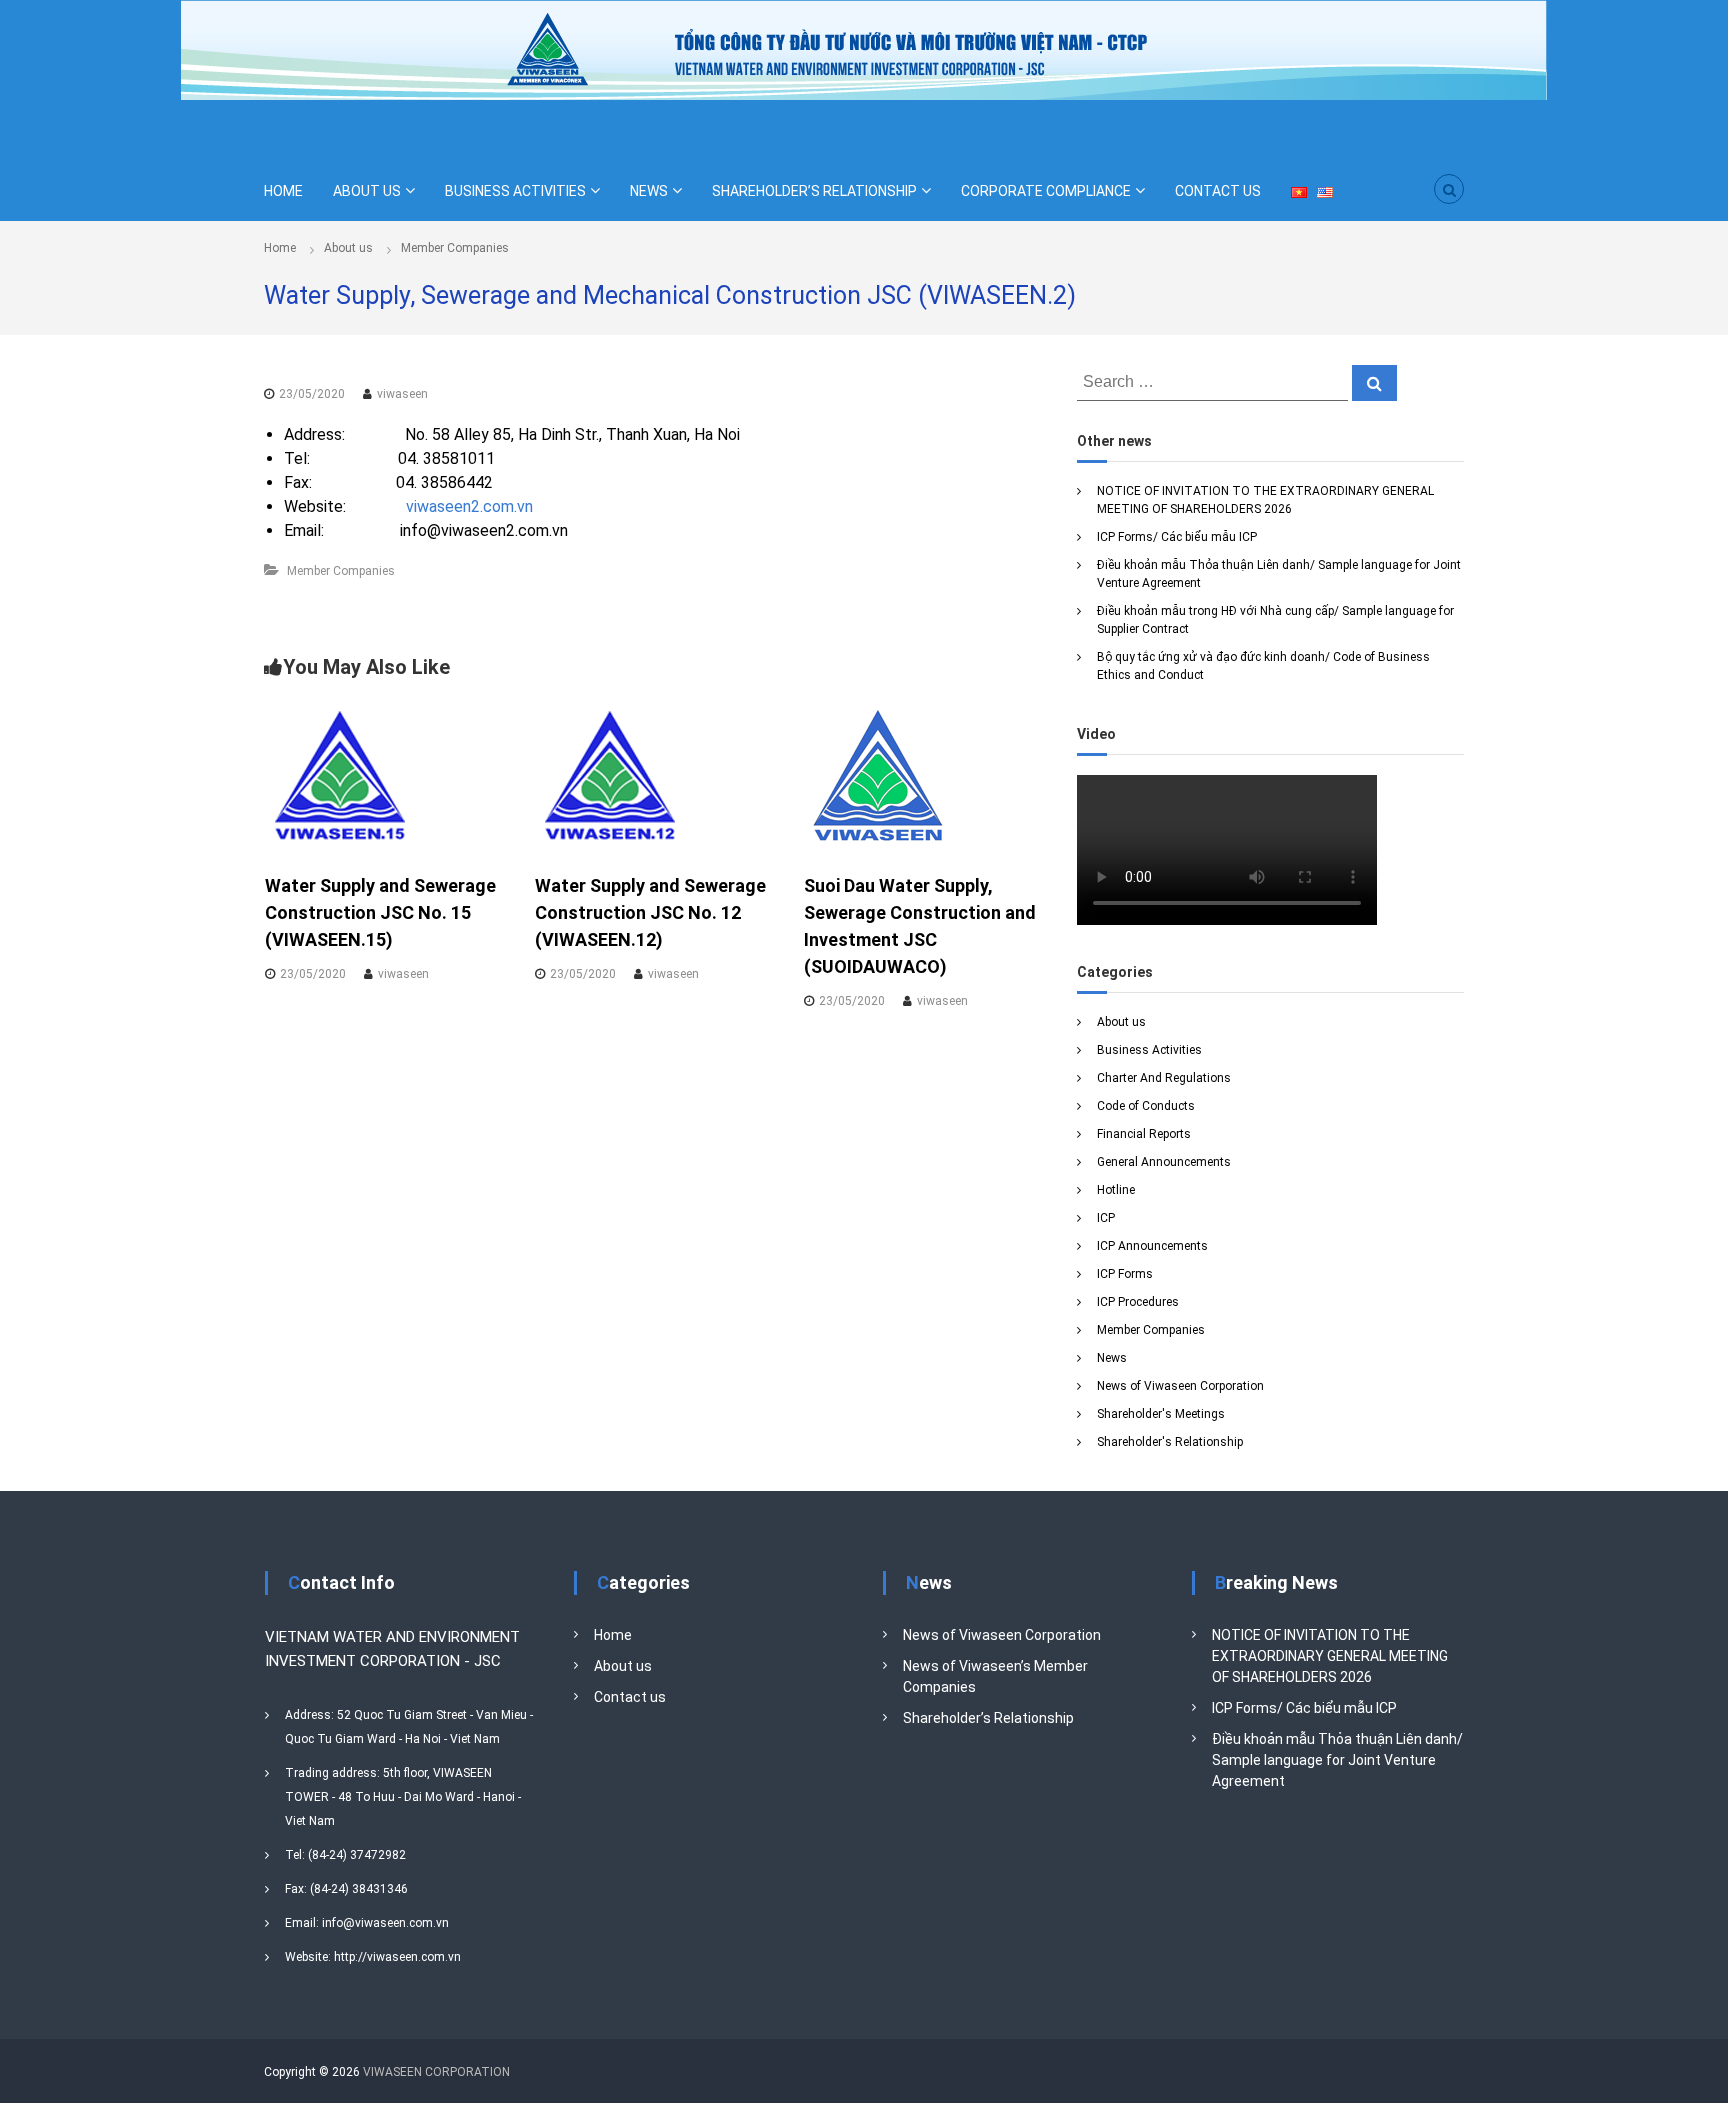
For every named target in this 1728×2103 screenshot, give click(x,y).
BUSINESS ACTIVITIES (515, 191)
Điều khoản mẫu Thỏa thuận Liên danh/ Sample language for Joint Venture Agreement (1337, 1760)
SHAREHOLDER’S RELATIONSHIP (814, 191)
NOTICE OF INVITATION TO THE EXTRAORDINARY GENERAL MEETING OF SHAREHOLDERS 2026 (1330, 1656)
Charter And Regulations (1164, 1078)
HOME (283, 191)
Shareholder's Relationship (1170, 1442)
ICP (1106, 1218)
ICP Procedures (1138, 1302)
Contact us (630, 1697)
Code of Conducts (1146, 1106)
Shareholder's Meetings (1161, 1414)
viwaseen (402, 394)
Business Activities (1149, 1050)
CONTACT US (1218, 191)
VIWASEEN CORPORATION (436, 2072)
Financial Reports (1144, 1134)
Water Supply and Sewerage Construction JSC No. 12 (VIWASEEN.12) (650, 912)
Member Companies (455, 248)
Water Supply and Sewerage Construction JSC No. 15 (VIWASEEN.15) (380, 912)
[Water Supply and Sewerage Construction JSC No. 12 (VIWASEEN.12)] (610, 775)
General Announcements (1164, 1162)
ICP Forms (1125, 1274)
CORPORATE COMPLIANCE (1046, 191)
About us (348, 248)
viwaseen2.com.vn (469, 506)
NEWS (649, 191)
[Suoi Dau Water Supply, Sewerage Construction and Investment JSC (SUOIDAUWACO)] (879, 775)
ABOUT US (367, 191)
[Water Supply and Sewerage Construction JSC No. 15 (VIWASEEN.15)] (340, 775)
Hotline (1116, 1190)
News (1112, 1358)
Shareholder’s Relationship (988, 1718)
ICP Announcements (1152, 1246)
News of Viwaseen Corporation (1180, 1386)
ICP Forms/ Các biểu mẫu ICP (1177, 537)
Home (613, 1635)
